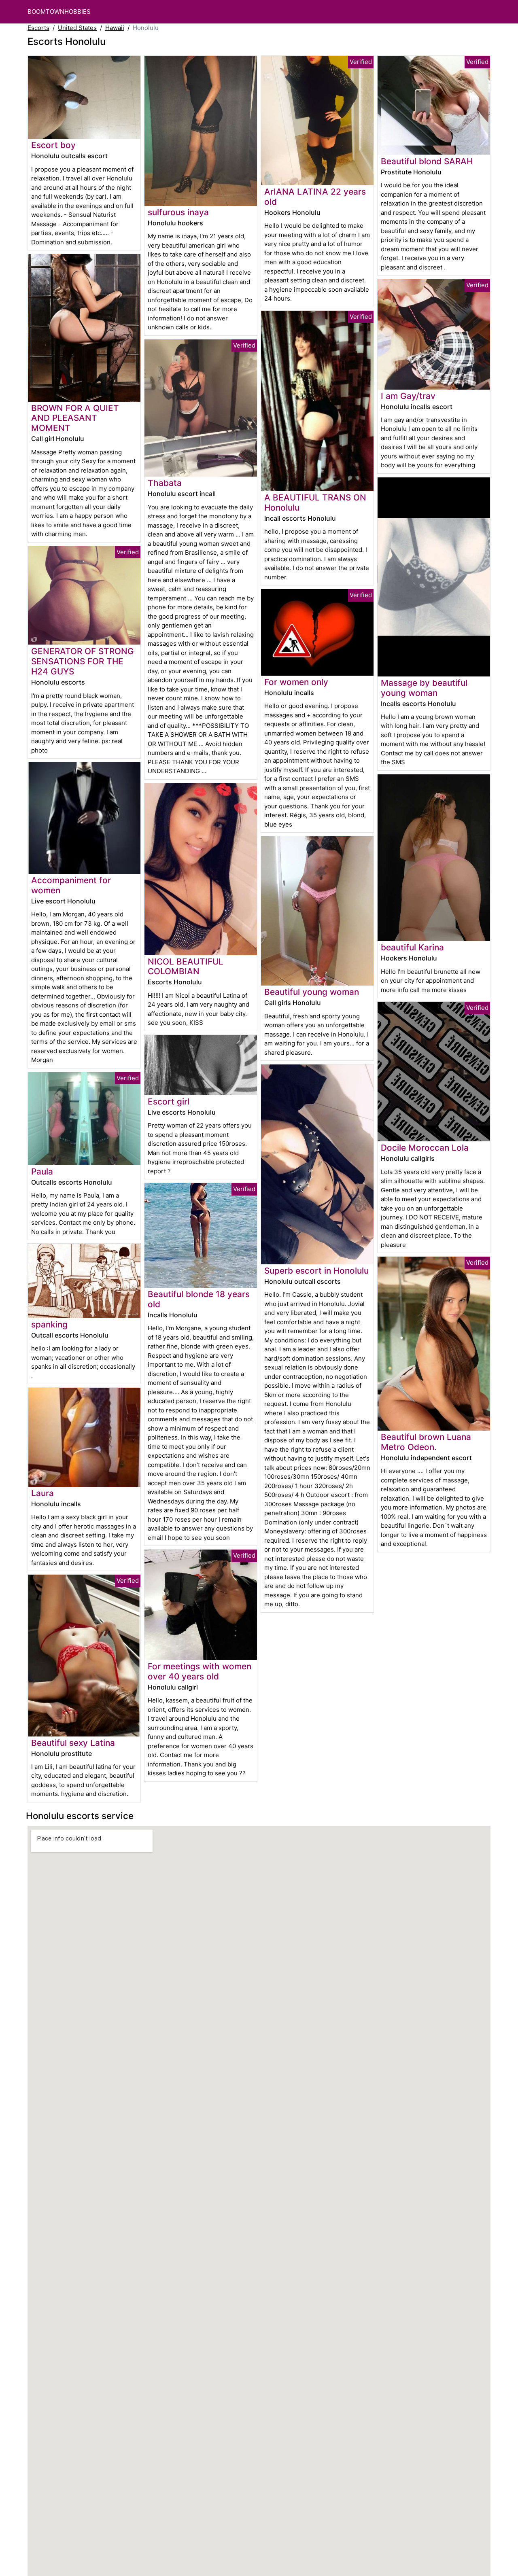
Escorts (38, 28)
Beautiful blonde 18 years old (199, 1299)
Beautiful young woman (312, 992)
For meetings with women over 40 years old (200, 1671)
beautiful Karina (412, 947)
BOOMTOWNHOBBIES (59, 12)
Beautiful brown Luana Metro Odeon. (426, 1442)
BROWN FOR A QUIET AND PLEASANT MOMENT (75, 418)
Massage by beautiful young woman (424, 688)
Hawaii (115, 28)
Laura (42, 1493)
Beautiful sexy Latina (73, 1743)
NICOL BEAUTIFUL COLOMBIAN (186, 967)
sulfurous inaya (178, 212)
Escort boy (53, 145)
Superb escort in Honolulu (316, 1271)
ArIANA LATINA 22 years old (315, 197)
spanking (49, 1324)
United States (77, 28)
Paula (42, 1171)
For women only (296, 682)
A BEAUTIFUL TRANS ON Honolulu (315, 502)
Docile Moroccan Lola (425, 1148)
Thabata (165, 483)
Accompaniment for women (71, 885)
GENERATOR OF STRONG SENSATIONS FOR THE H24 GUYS (83, 661)
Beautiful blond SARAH (427, 161)
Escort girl (169, 1101)
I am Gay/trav (408, 396)
